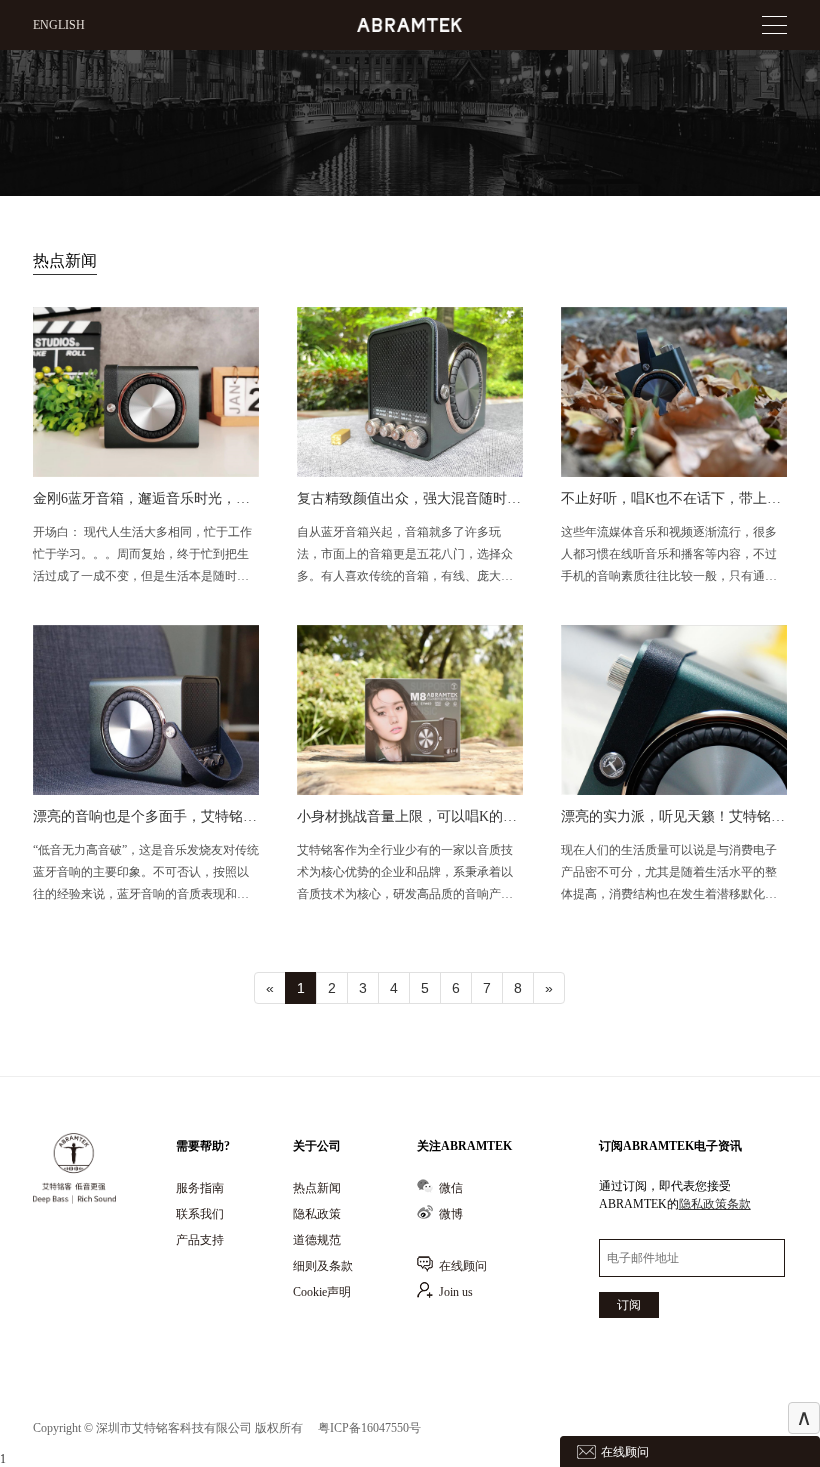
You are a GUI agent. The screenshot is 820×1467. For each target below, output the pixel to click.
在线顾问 (463, 1266)
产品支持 (200, 1240)
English (59, 25)
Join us (456, 1292)
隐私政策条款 (715, 1204)
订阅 (629, 1305)
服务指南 (200, 1188)
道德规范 (317, 1240)
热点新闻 (317, 1188)
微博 (451, 1214)
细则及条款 (323, 1266)
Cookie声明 (322, 1292)
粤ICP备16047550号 (369, 1428)
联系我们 (200, 1214)
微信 (451, 1188)
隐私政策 (317, 1214)
